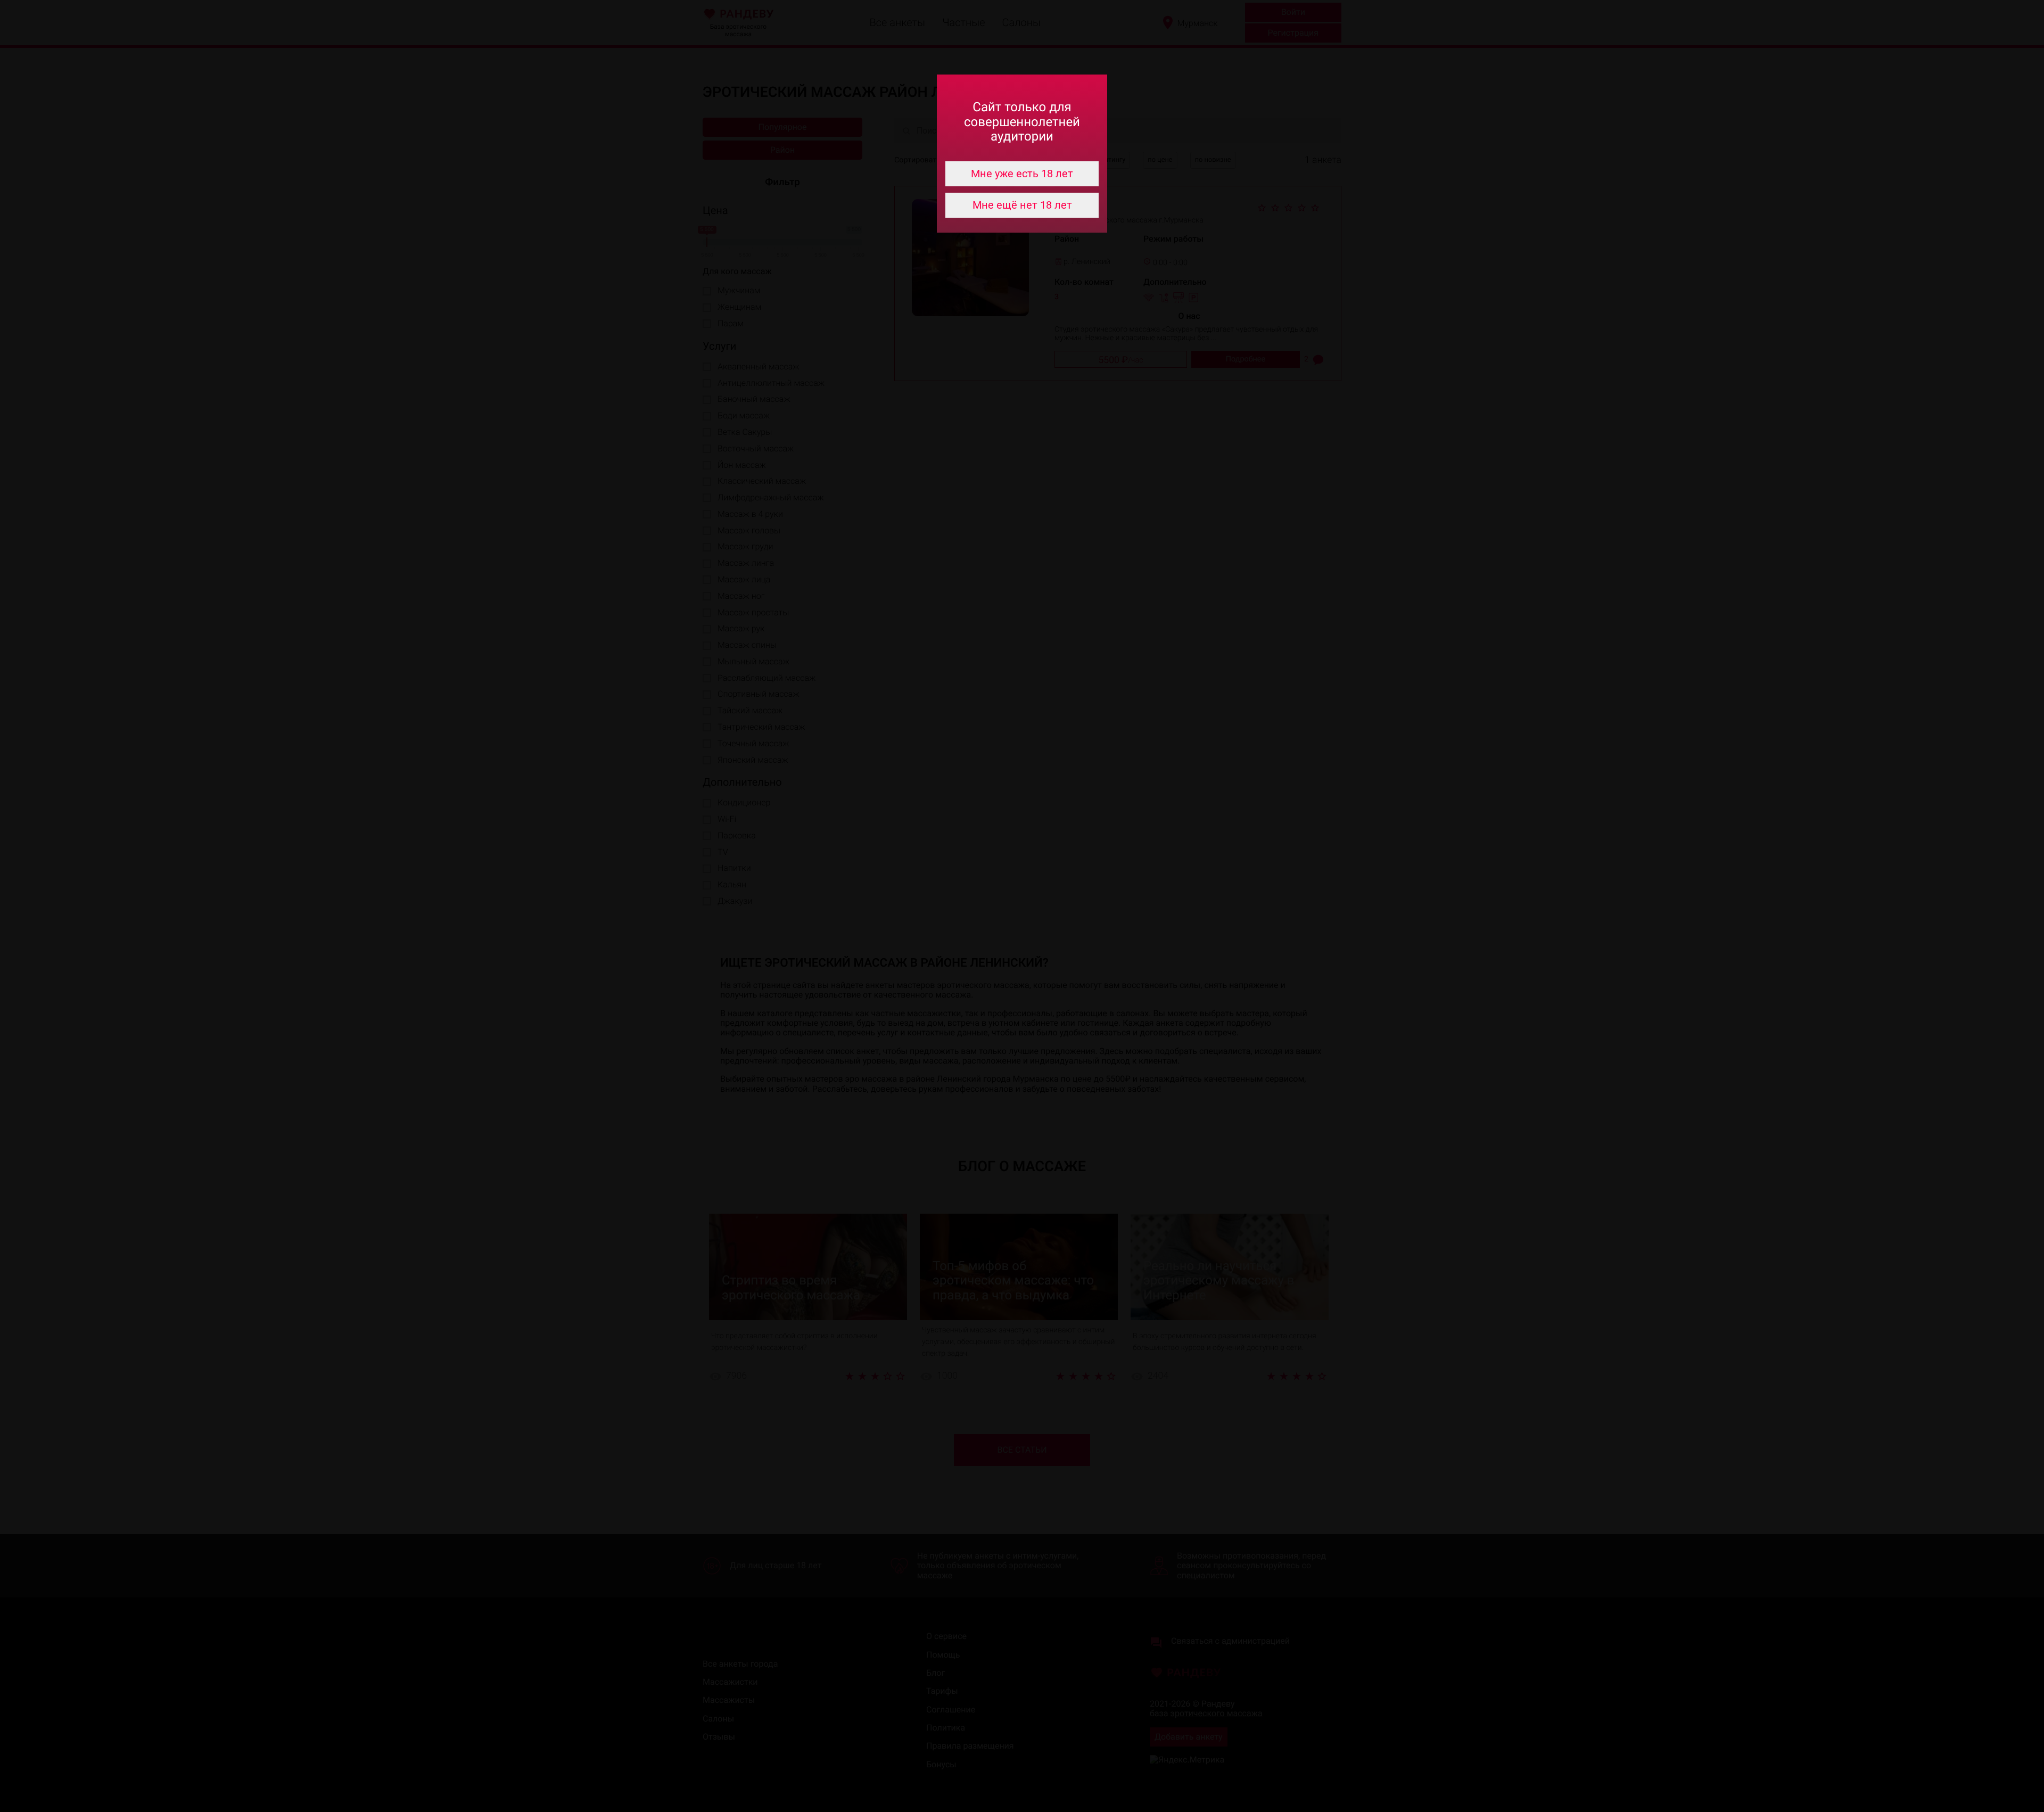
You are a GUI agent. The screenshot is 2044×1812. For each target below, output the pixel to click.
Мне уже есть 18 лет (1022, 174)
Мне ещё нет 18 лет (1022, 205)
